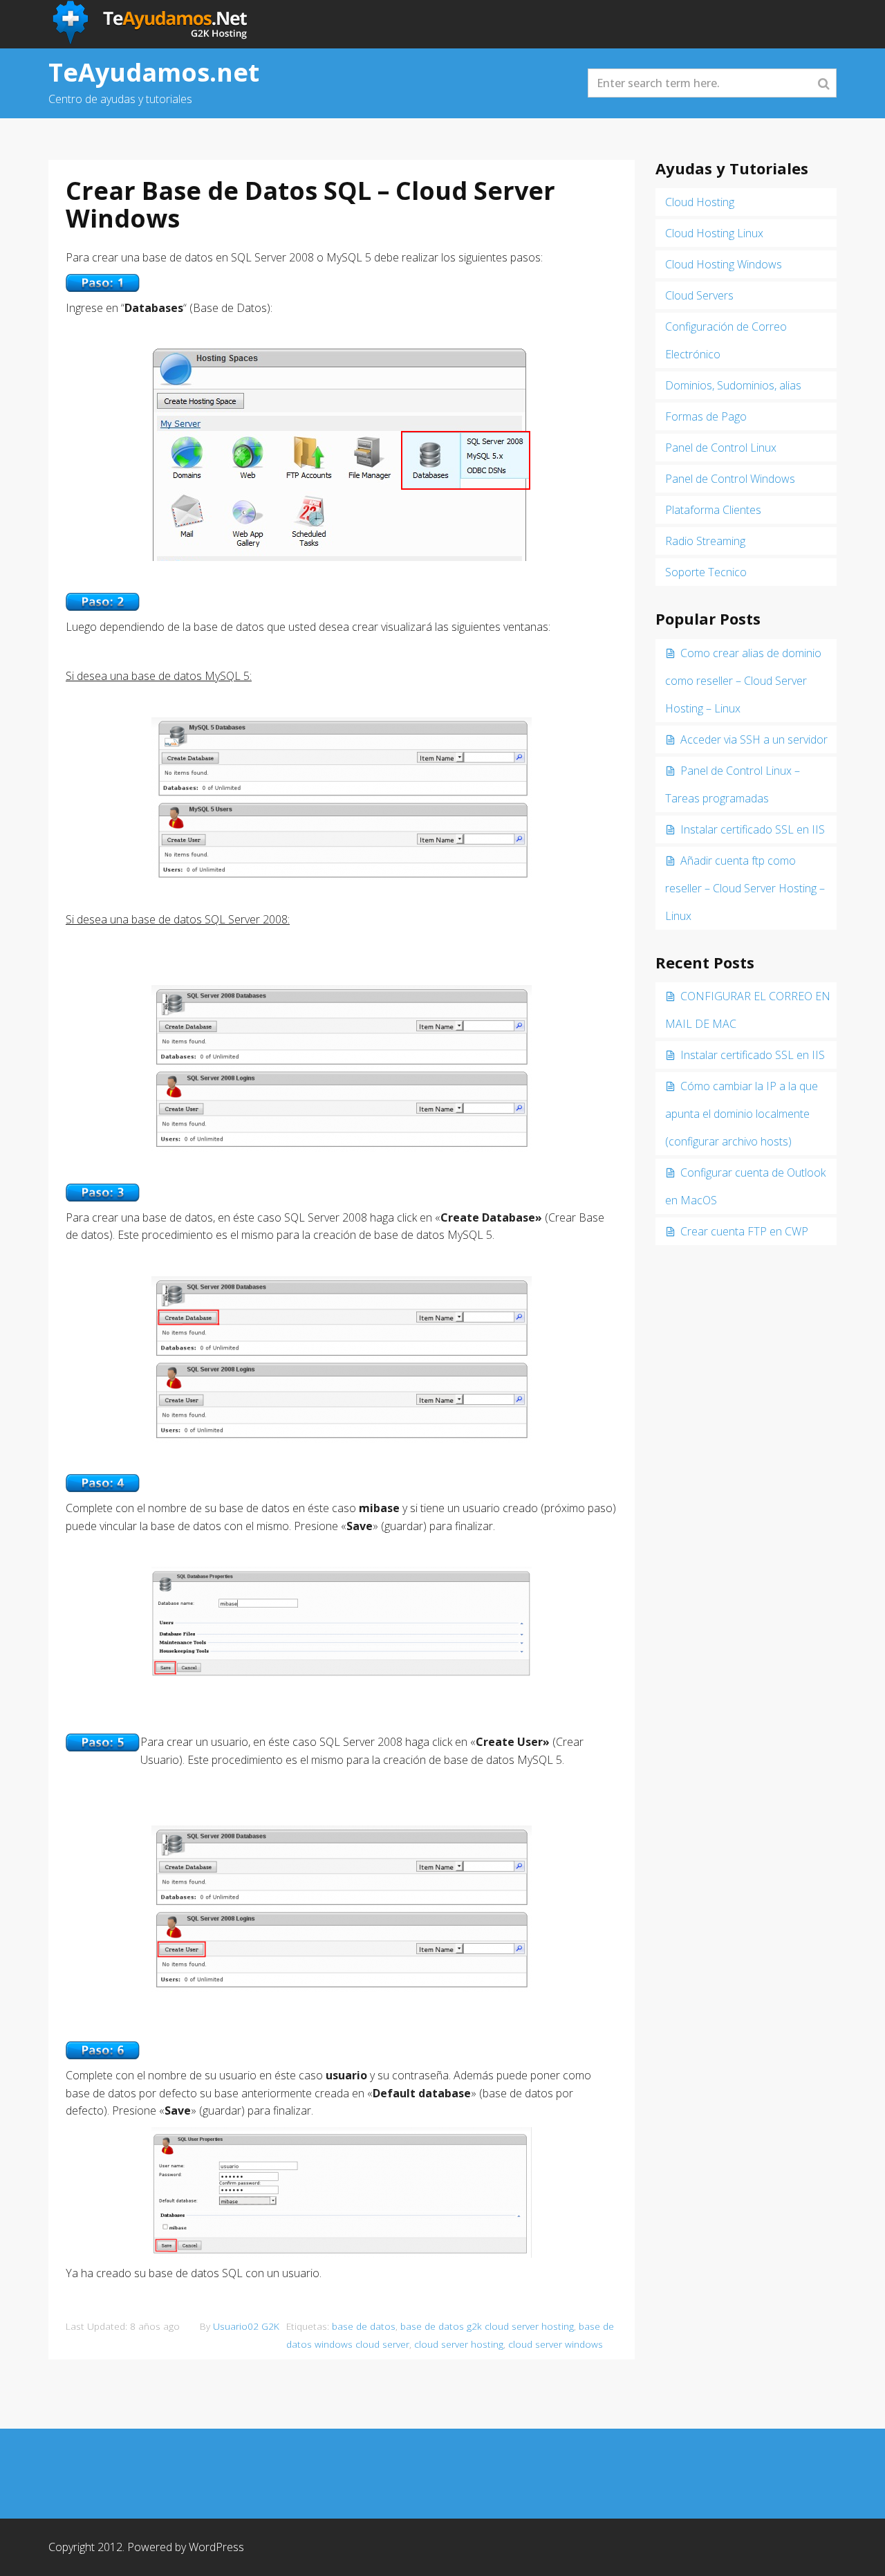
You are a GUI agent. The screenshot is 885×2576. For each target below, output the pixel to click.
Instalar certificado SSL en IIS (753, 829)
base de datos (364, 2326)
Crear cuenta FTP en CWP (744, 1231)
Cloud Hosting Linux (714, 233)
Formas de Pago (706, 416)
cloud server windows (556, 2344)
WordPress (216, 2547)
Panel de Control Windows (730, 479)
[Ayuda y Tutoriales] (152, 23)
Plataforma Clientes (713, 510)
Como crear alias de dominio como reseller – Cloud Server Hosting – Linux (743, 681)
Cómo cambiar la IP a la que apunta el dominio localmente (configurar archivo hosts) (742, 1114)
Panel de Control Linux (721, 448)
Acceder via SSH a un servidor (754, 739)
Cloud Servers (699, 295)
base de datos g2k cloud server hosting (487, 2326)
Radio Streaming (705, 541)
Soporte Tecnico (706, 572)
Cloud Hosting (700, 202)
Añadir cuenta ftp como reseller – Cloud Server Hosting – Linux (745, 888)
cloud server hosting (459, 2344)
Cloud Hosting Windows (724, 264)
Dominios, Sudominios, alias (733, 385)
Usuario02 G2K (246, 2326)
